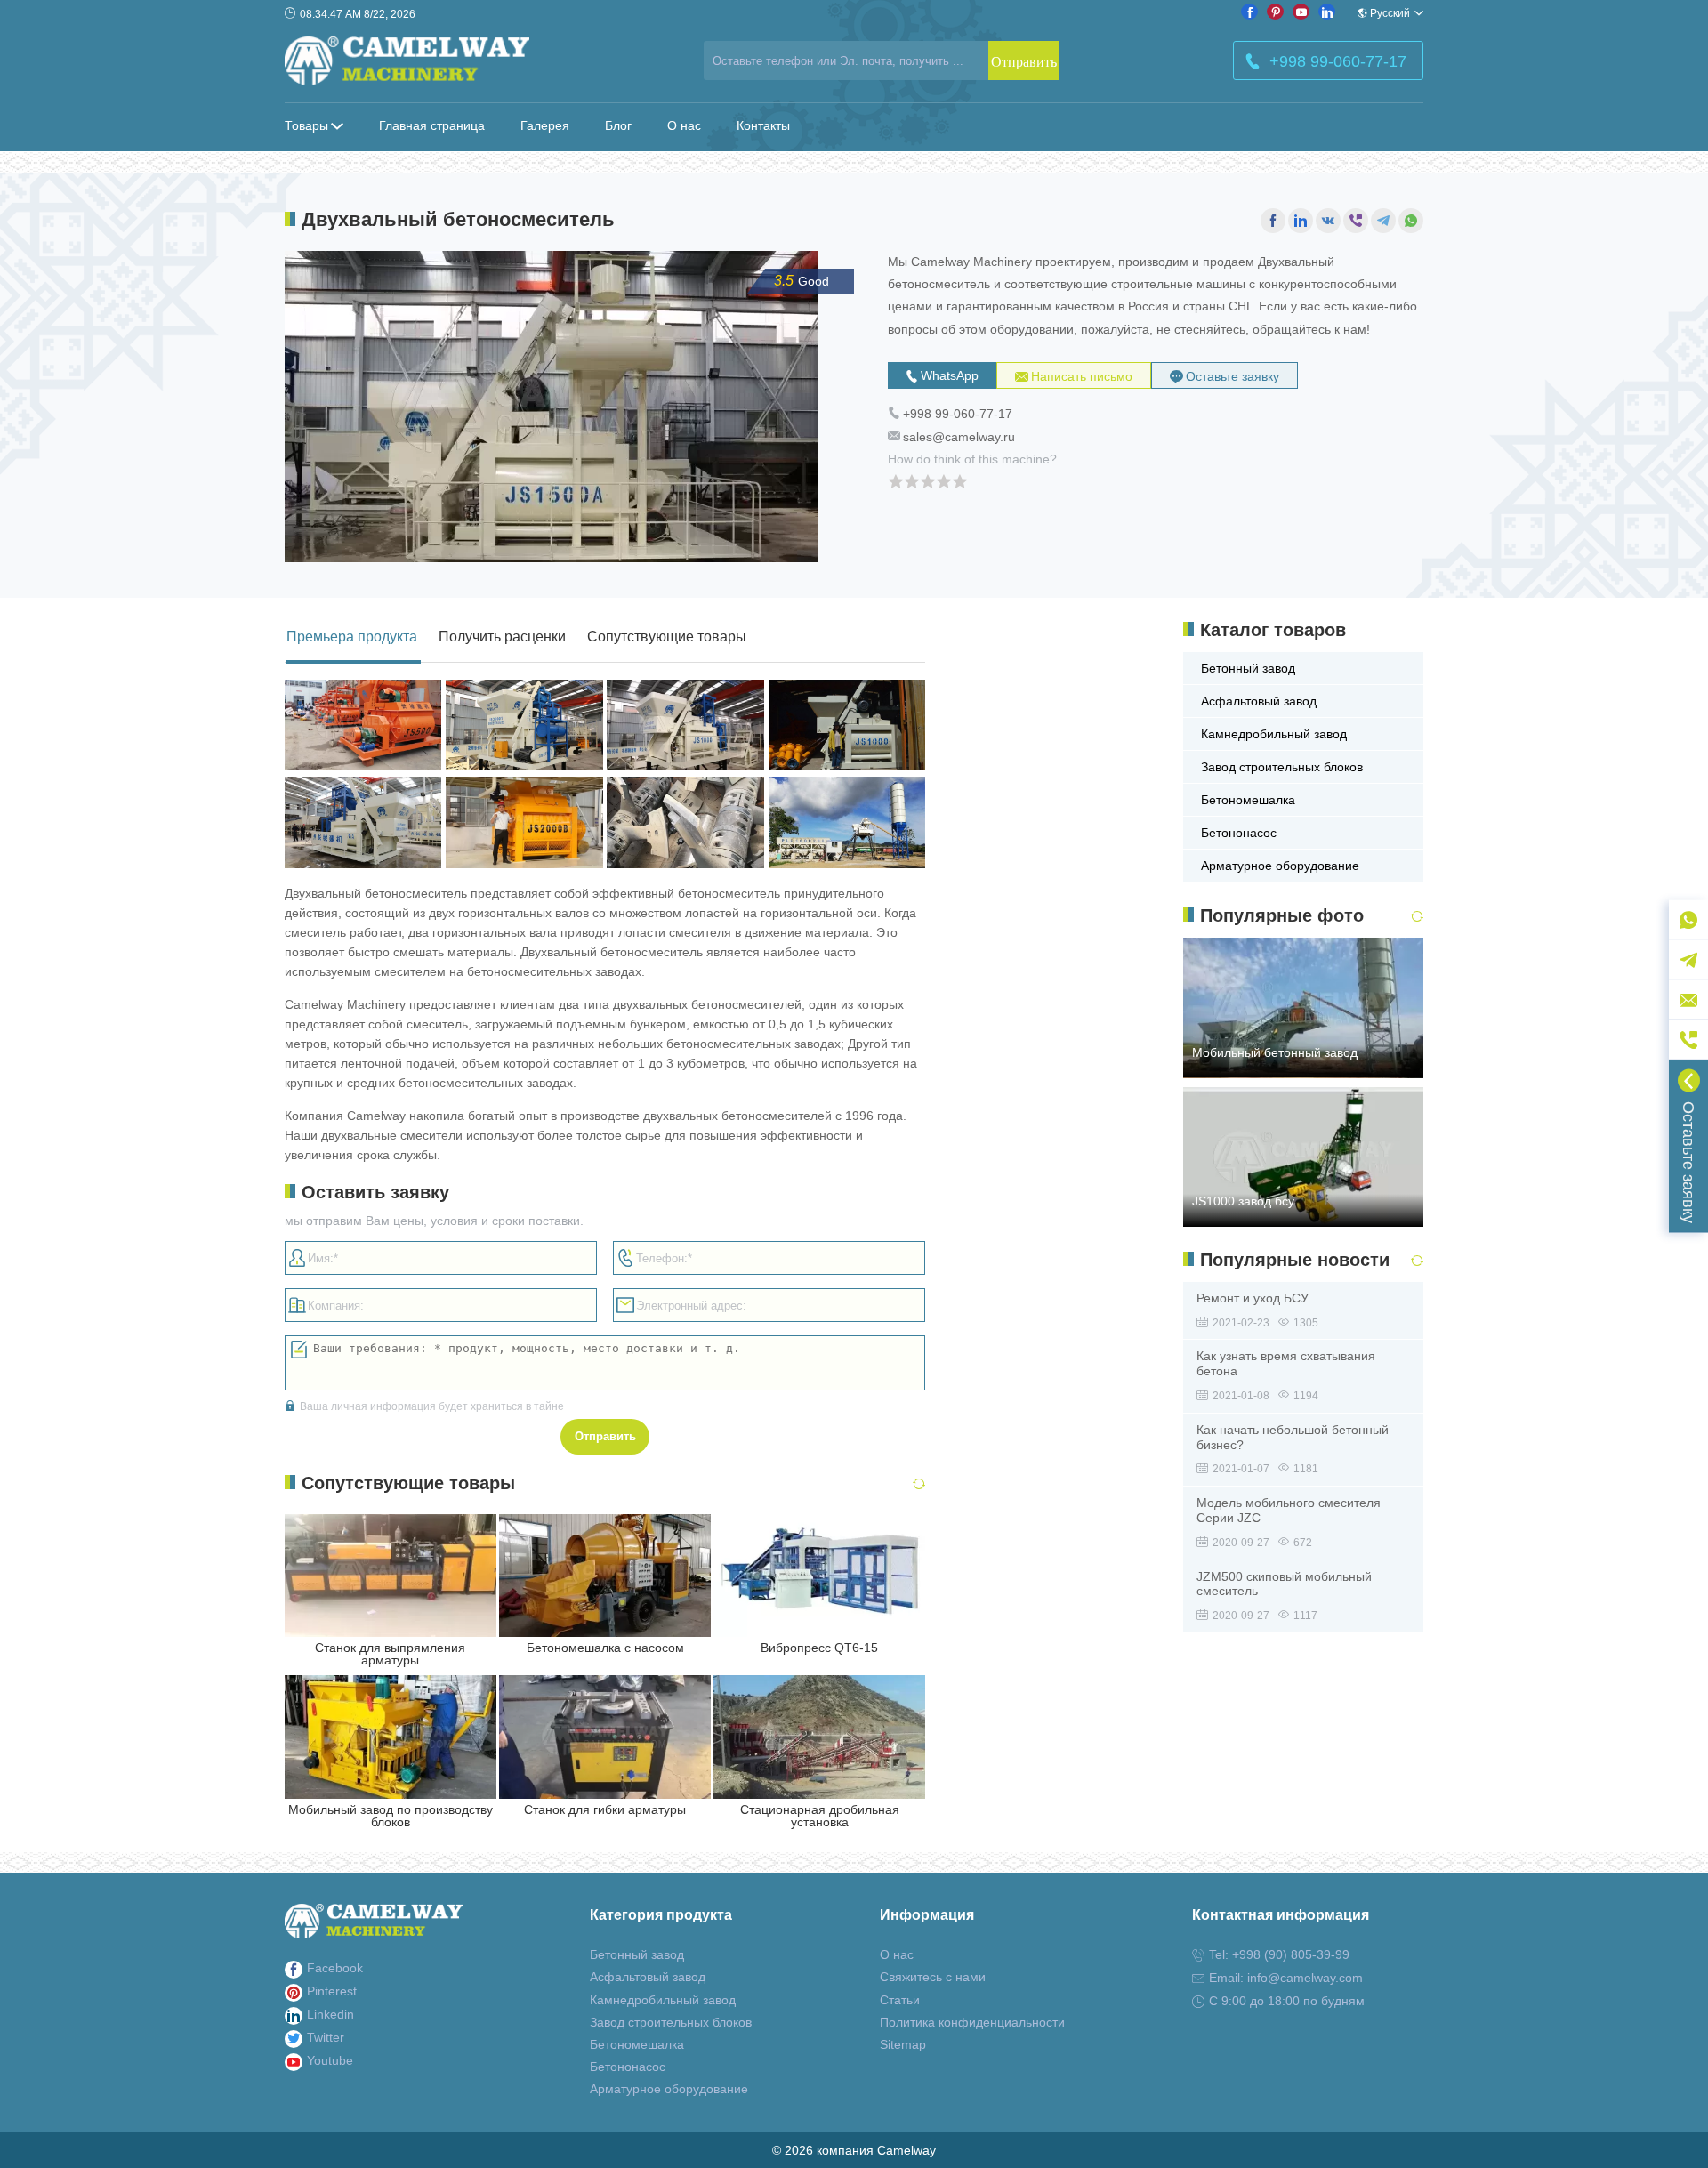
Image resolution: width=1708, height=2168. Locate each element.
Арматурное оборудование (1280, 866)
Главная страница (432, 125)
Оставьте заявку (1233, 376)
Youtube (330, 2060)
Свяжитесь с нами (933, 1977)
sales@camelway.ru (959, 437)
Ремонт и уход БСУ (1253, 1298)
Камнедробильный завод (1274, 734)
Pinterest (332, 1991)
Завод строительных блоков (1282, 767)
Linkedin (330, 2014)
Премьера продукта (352, 637)
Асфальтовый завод (1259, 701)
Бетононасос (1239, 833)
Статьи (900, 2000)
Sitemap (903, 2044)
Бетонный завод (1248, 668)
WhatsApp (950, 375)
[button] (909, 1484)
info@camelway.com (1305, 1978)
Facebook (335, 1968)
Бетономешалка (1248, 800)
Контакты (763, 125)
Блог (618, 125)
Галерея (545, 125)
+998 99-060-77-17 (958, 414)
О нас (684, 125)
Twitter (326, 2037)
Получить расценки (502, 637)
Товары (306, 125)
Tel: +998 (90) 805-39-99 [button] (1279, 1954)
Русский (1390, 13)
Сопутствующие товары (667, 637)
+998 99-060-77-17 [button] (1338, 61)
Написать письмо (1082, 376)
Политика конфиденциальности (972, 2022)
